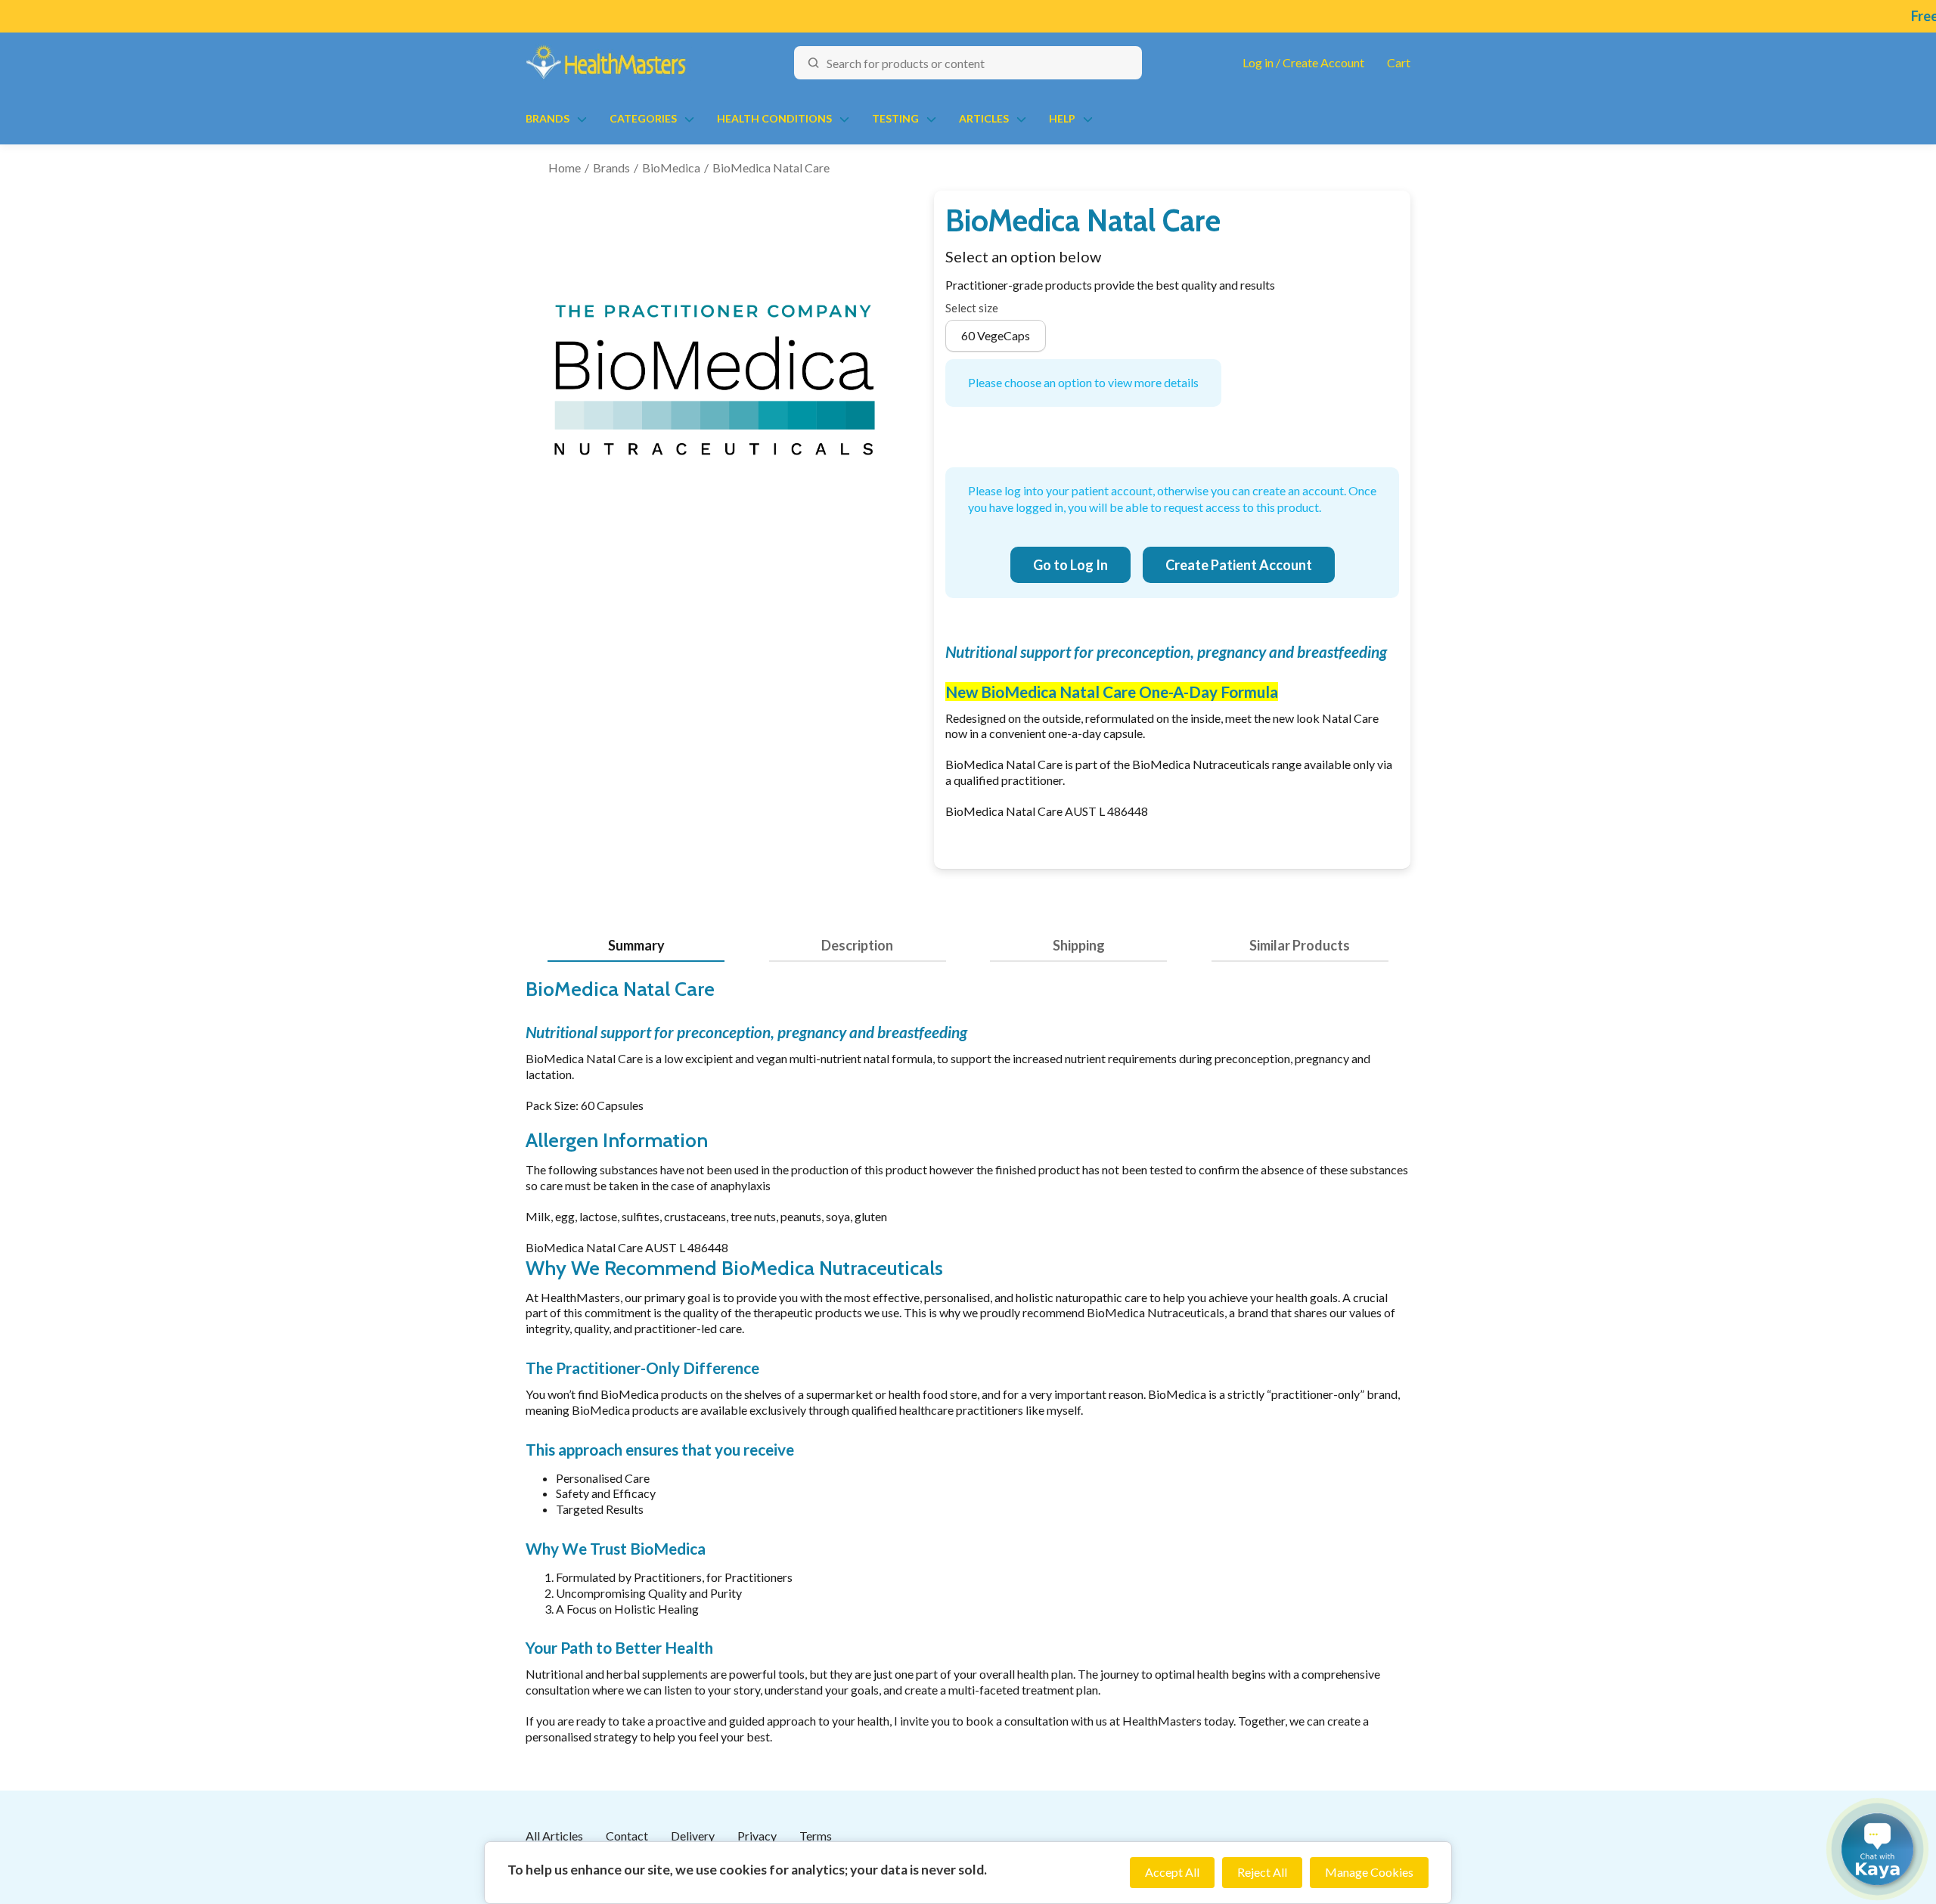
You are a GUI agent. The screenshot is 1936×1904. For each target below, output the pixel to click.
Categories (643, 118)
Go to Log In (1070, 565)
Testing (895, 118)
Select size (972, 308)
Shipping (1079, 945)
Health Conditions (774, 118)
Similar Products (1300, 945)
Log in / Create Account (1303, 62)
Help (1062, 118)
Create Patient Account (1239, 565)
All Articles (554, 1836)
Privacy (757, 1836)
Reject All (1262, 1872)
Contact (627, 1836)
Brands (548, 118)
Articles (984, 118)
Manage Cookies (1369, 1872)
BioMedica (671, 167)
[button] (1877, 1849)
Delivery (693, 1836)
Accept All (1172, 1872)
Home (565, 167)
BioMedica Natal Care (771, 167)
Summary (636, 945)
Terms (816, 1836)
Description (857, 945)
